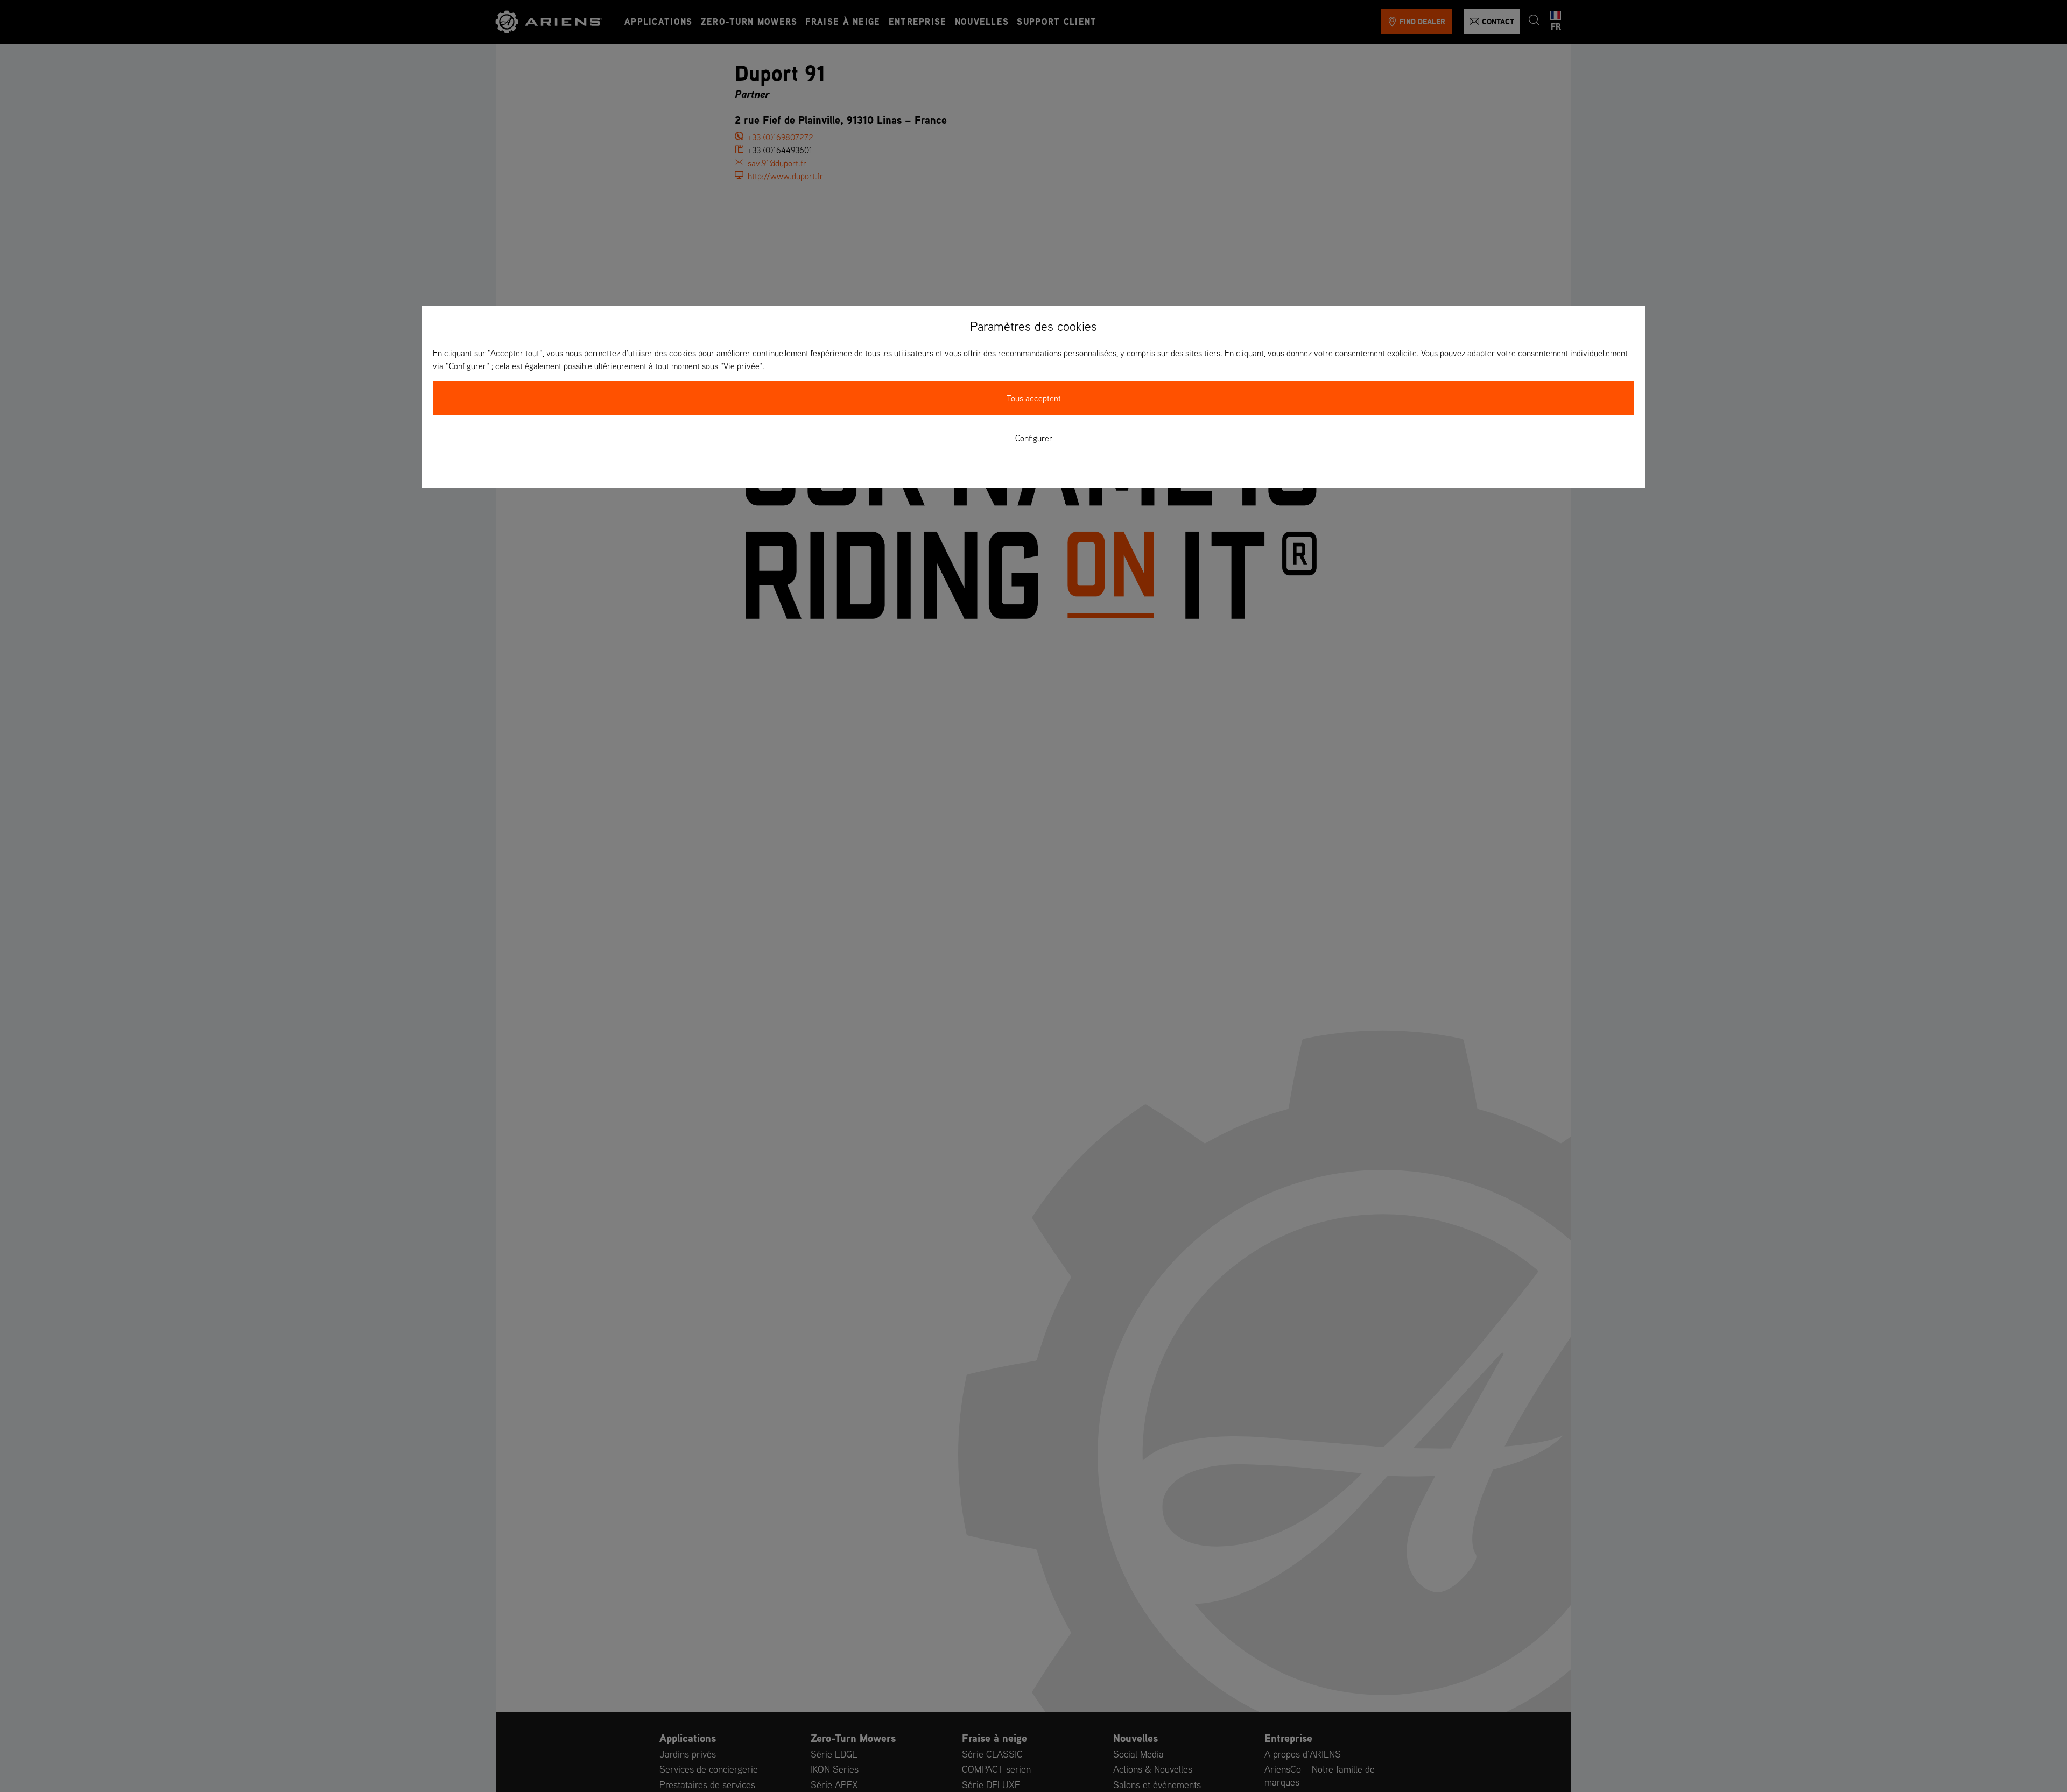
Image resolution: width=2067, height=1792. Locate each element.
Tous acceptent (1034, 398)
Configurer (1034, 438)
